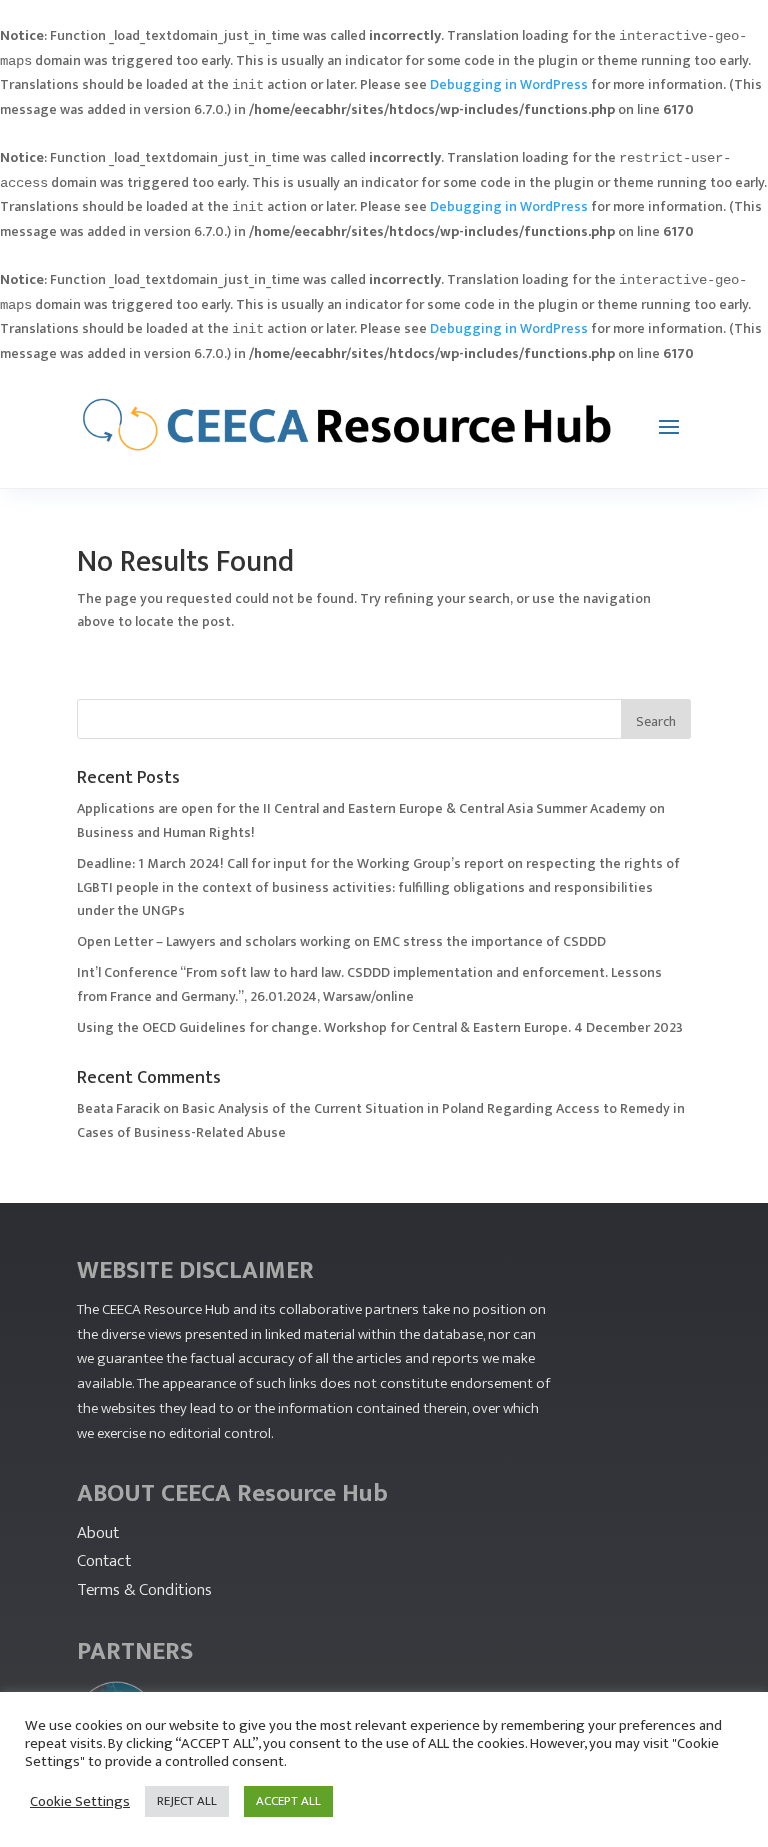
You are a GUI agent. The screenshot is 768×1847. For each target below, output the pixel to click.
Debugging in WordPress (509, 84)
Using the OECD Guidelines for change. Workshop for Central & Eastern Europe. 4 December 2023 (380, 1027)
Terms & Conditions (144, 1590)
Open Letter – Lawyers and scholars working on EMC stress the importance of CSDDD (341, 941)
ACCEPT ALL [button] (288, 1801)
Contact (104, 1561)
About (98, 1533)
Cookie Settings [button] (80, 1802)
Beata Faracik (118, 1108)
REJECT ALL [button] (187, 1801)
